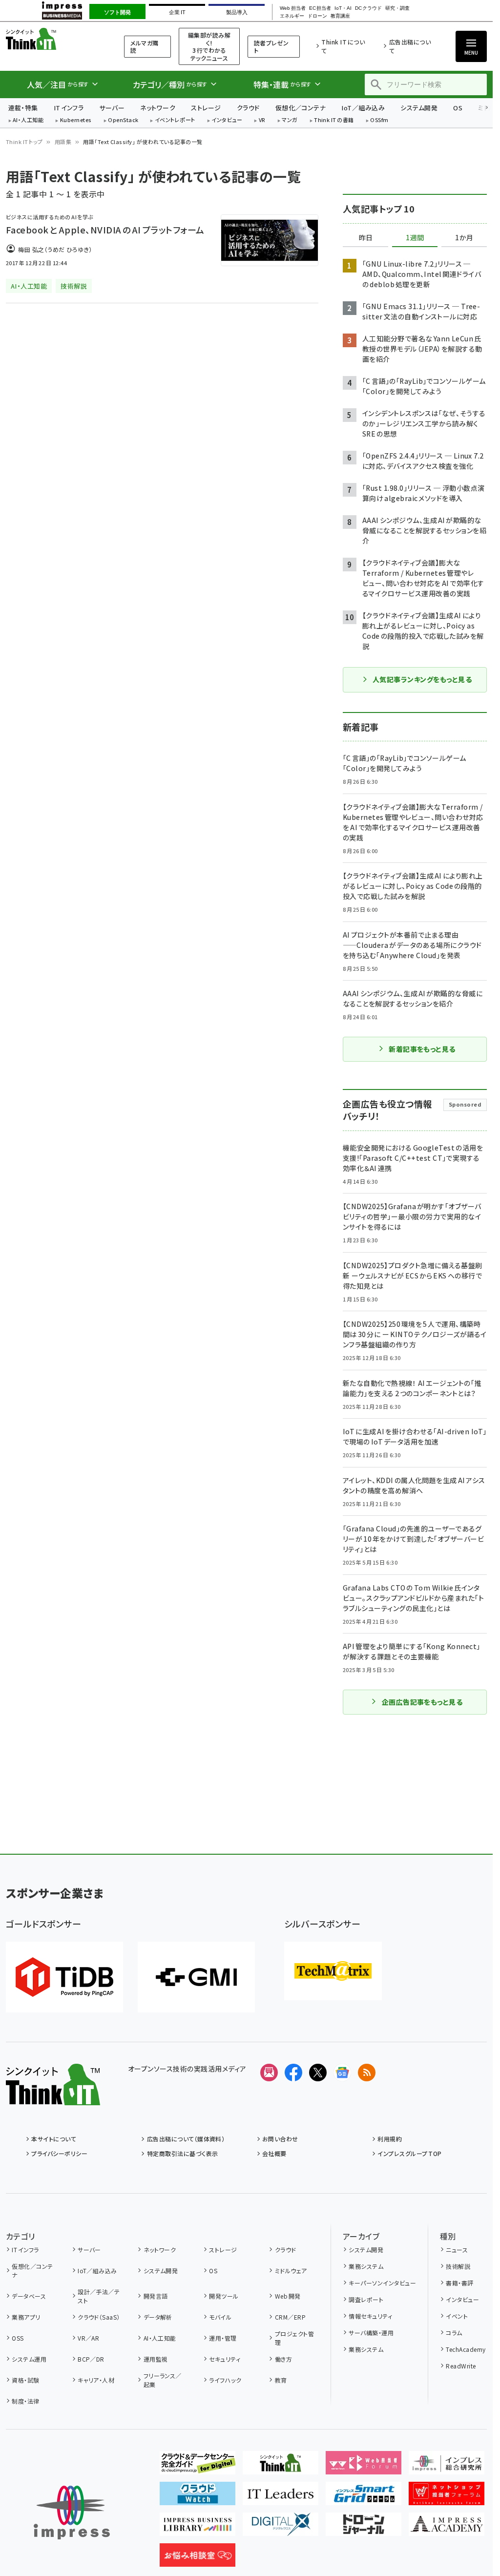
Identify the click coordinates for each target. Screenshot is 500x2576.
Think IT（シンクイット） (53, 39)
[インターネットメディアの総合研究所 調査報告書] (447, 2467)
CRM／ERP (290, 2317)
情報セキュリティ (370, 2316)
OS (458, 108)
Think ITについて (343, 46)
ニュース (457, 2250)
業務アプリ (26, 2317)
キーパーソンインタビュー (382, 2283)
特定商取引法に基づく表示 (182, 2153)
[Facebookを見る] (293, 2073)
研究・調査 (397, 8)
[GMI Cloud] (196, 1977)
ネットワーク (158, 108)
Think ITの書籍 (334, 120)
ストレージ (206, 108)
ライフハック (225, 2380)
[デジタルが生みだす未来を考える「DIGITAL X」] (281, 2528)
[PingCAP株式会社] (64, 1977)
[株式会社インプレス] (72, 2513)
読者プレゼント (271, 47)
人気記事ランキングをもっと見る (422, 679)
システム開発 (419, 108)
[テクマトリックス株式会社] (333, 1971)
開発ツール (224, 2296)
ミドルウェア (291, 2271)
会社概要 (274, 2153)
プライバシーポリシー (59, 2153)
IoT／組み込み (363, 108)
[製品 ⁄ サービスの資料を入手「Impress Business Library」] (198, 2528)
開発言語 (156, 2296)
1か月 (464, 238)
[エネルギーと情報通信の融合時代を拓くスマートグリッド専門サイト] (364, 2497)
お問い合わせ (280, 2139)
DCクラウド (368, 8)
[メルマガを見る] (269, 2073)
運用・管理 (223, 2338)
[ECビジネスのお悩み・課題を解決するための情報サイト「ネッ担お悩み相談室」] (198, 2559)
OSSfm (379, 120)
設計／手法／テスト (99, 2296)
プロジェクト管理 (294, 2338)
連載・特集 (23, 108)
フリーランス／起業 (163, 2380)
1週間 (415, 238)
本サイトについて (54, 2139)
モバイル (220, 2317)
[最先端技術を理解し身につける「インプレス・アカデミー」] (447, 2528)
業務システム (366, 2266)
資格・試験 (25, 2380)
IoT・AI (343, 8)
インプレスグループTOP (409, 2153)
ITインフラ (69, 108)
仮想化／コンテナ (301, 108)
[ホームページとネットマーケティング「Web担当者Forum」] (364, 2467)
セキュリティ (225, 2359)
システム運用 (29, 2359)
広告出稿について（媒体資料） (186, 2139)
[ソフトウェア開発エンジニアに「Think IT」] (281, 2467)
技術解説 (458, 2266)
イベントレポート (175, 120)
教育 (281, 2380)
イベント (457, 2316)
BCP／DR (91, 2359)
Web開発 (288, 2296)
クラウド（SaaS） (99, 2317)
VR (262, 120)
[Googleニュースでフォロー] (342, 2073)
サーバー (112, 108)
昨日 (366, 238)
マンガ (290, 120)
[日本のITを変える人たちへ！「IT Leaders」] (281, 2497)
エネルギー (292, 16)
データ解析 (158, 2317)
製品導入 (237, 12)
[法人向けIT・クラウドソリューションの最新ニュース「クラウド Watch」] (198, 2497)
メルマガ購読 (144, 47)
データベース (29, 2296)
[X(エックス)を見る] (318, 2073)
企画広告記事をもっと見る (422, 1702)
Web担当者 (292, 8)
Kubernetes (76, 120)
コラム (454, 2333)
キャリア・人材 (96, 2380)
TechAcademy (466, 2349)
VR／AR (88, 2338)
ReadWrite (461, 2366)
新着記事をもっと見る (422, 1049)
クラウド (248, 108)
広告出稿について (410, 46)
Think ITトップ (24, 142)
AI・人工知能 (28, 120)
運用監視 (156, 2359)
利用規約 (390, 2139)
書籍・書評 (459, 2283)
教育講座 (340, 16)
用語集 (63, 142)
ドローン (317, 16)
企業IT (177, 12)
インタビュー (227, 120)
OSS (18, 2338)
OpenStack (123, 120)
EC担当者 (320, 8)
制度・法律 (25, 2401)
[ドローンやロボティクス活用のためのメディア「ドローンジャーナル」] (364, 2528)
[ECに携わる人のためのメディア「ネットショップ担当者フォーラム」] (447, 2497)
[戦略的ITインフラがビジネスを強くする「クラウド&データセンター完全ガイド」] (198, 2467)
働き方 (283, 2359)
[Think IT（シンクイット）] (53, 2097)
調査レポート (366, 2299)
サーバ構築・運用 (371, 2333)
